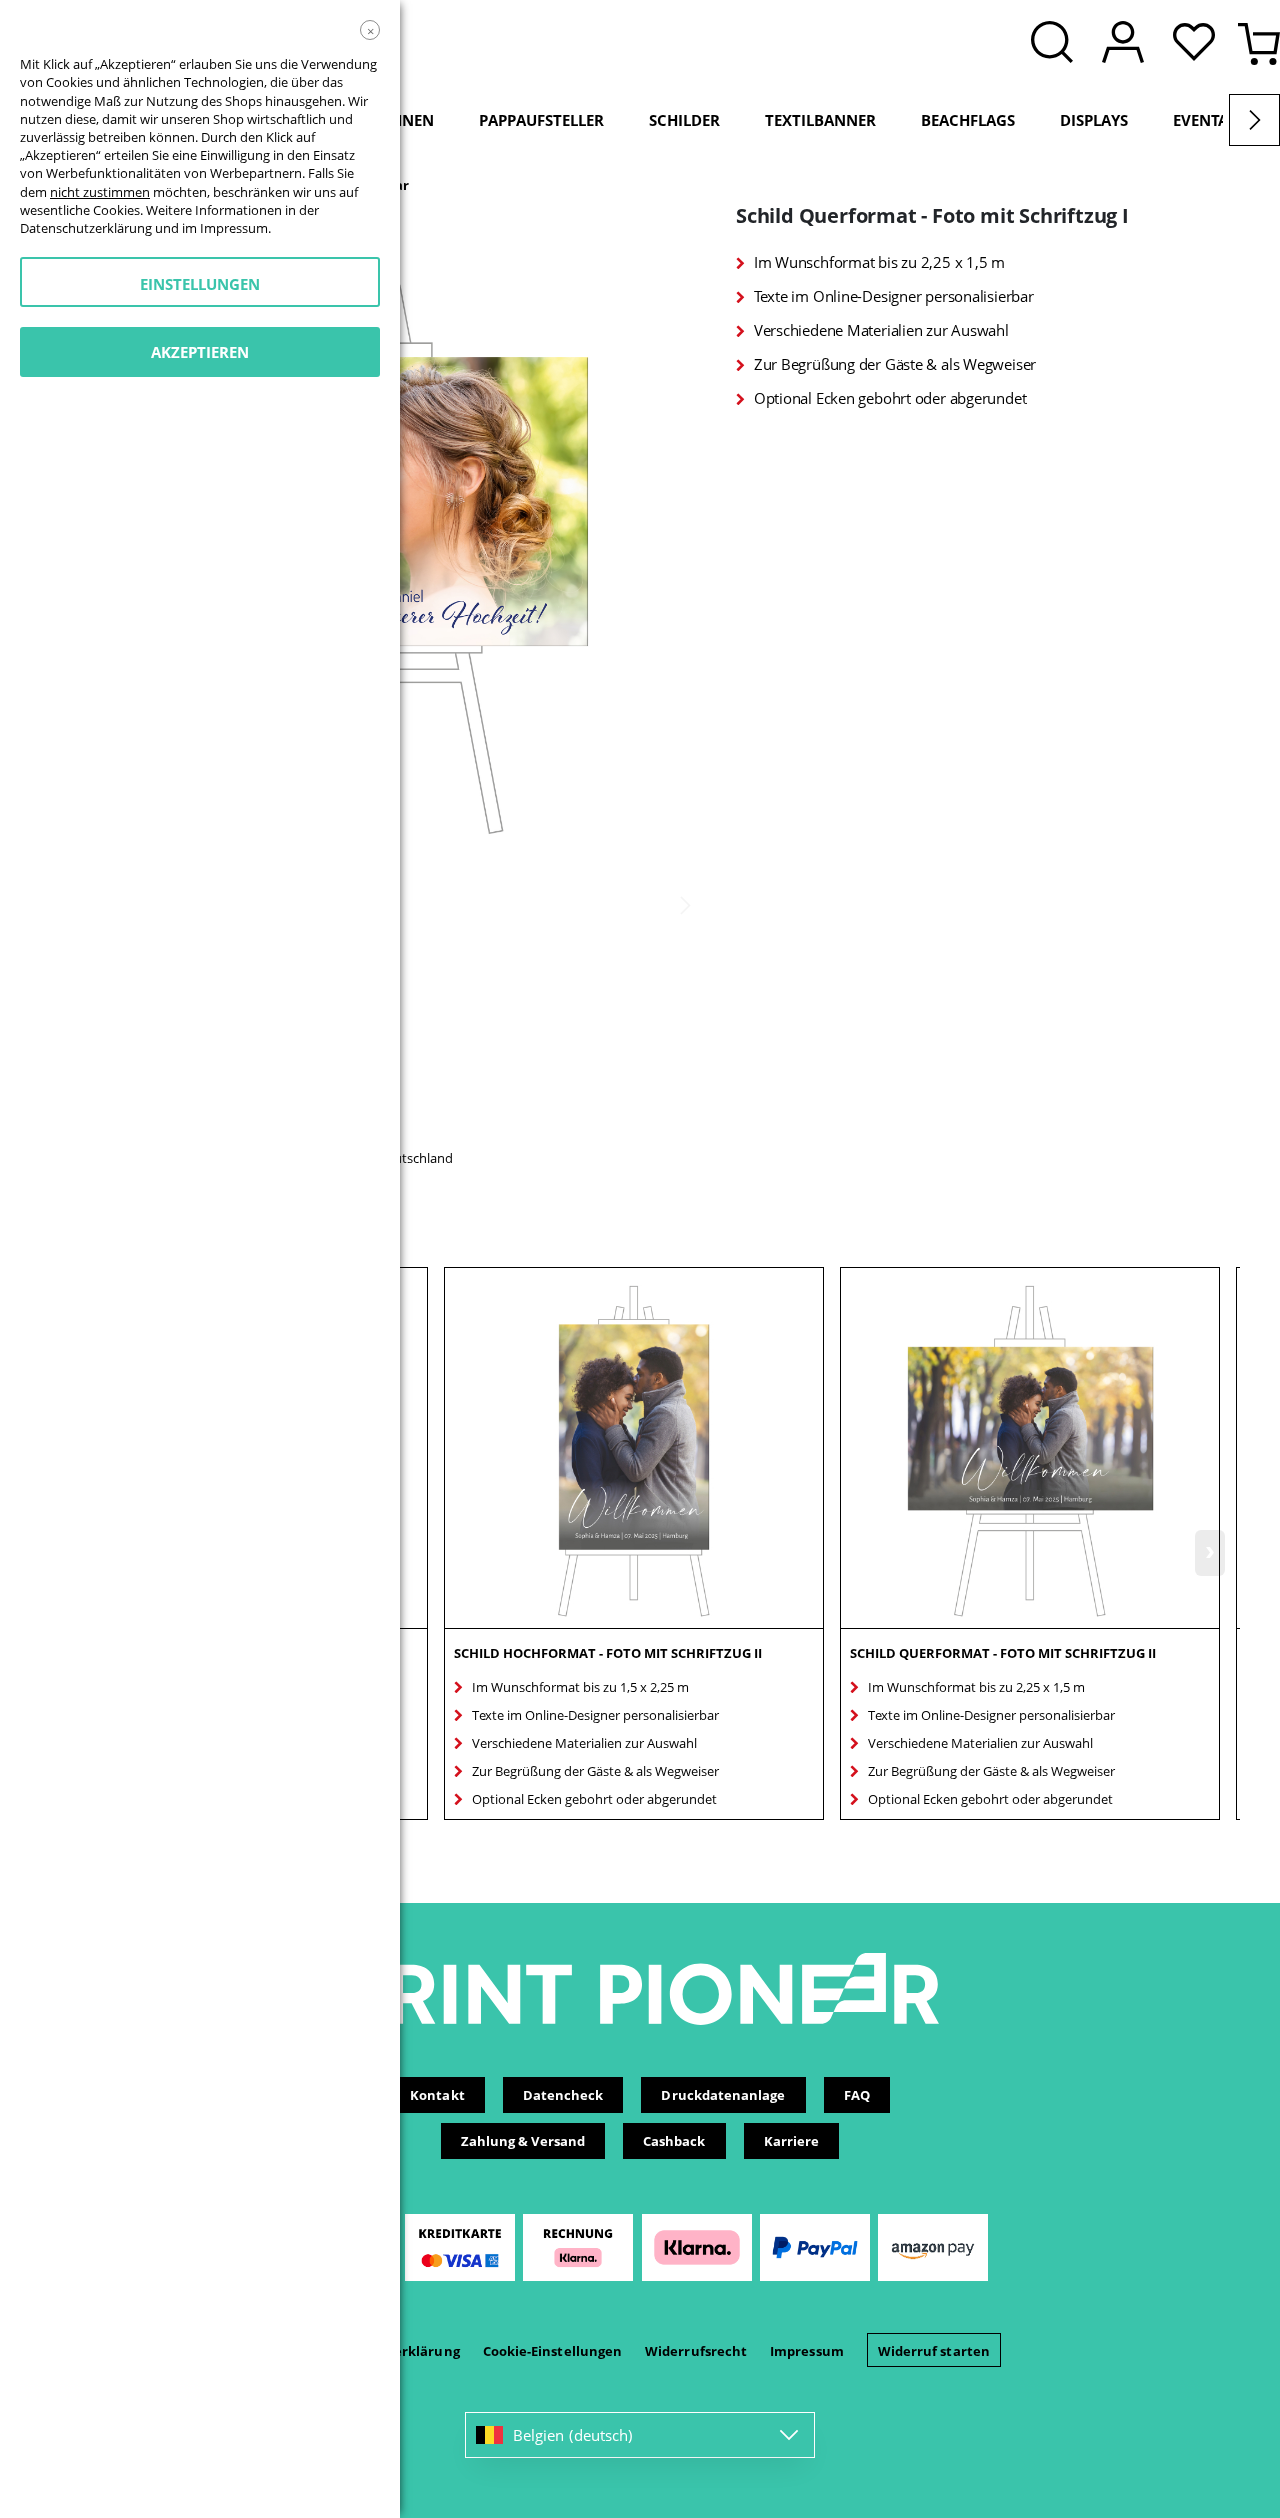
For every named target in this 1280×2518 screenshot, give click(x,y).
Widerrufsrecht (696, 2351)
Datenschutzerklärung (86, 228)
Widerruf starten (934, 2351)
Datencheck (563, 2095)
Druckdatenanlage (723, 2095)
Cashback (674, 2141)
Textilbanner (820, 120)
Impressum (807, 2351)
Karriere (792, 2141)
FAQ (857, 2095)
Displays (1094, 120)
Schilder (684, 120)
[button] (1199, 44)
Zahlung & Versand (523, 2141)
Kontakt (437, 2095)
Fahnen (403, 120)
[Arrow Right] (1254, 120)
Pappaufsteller (541, 120)
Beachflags (968, 120)
